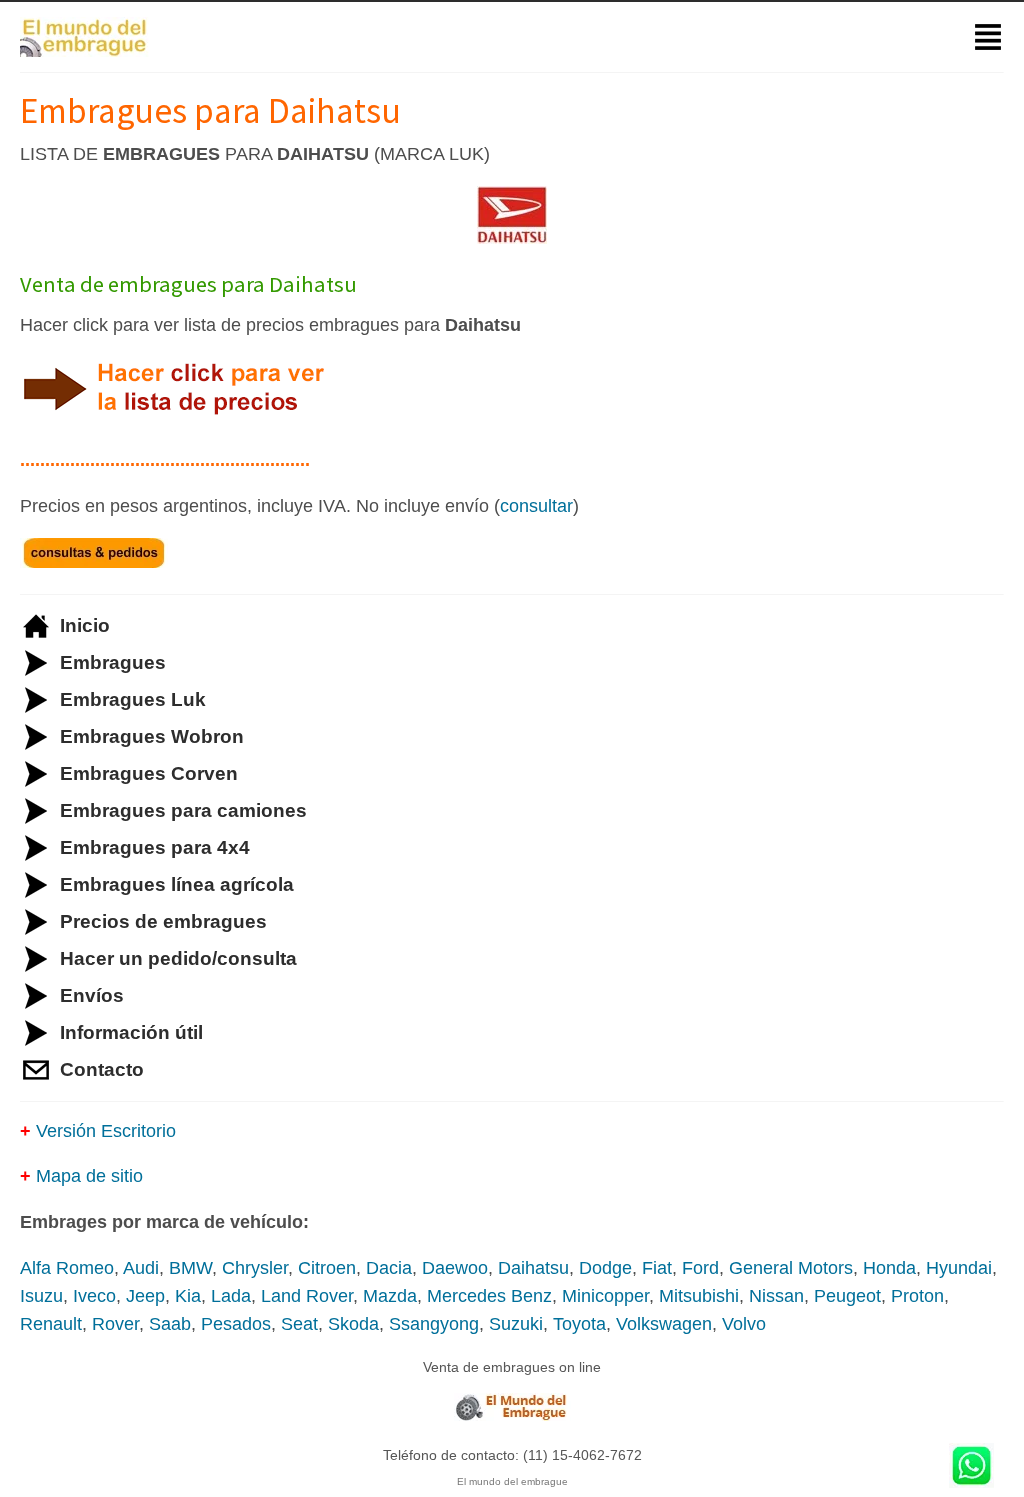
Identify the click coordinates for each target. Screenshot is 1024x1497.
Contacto (102, 1069)
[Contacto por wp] (971, 1467)
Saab (170, 1324)
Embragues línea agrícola (177, 884)
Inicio (85, 625)
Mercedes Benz (489, 1296)
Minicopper (605, 1296)
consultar (536, 506)
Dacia (389, 1268)
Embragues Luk (133, 699)
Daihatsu (533, 1268)
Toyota (579, 1324)
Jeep (145, 1296)
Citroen (327, 1268)
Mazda (390, 1296)
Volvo (744, 1324)
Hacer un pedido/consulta (178, 958)
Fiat (657, 1268)
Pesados (236, 1324)
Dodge (605, 1268)
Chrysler (255, 1268)
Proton (917, 1296)
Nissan (776, 1296)
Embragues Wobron (152, 736)
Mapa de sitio (89, 1176)
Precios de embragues (163, 921)
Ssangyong (434, 1324)
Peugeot (847, 1296)
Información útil (131, 1032)
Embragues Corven (149, 773)
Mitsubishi (699, 1296)
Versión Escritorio (106, 1131)
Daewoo (455, 1268)
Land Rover (307, 1296)
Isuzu (41, 1296)
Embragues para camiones (183, 810)
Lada (231, 1296)
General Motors (791, 1268)
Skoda (353, 1324)
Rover (115, 1324)
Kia (188, 1296)
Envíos (92, 995)
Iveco (94, 1296)
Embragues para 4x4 (155, 847)
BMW (190, 1268)
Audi (141, 1268)
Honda (889, 1268)
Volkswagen (664, 1324)
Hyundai (959, 1268)
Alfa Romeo (67, 1268)
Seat (299, 1324)
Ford (700, 1268)
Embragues (113, 662)
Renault (51, 1324)
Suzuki (516, 1324)
